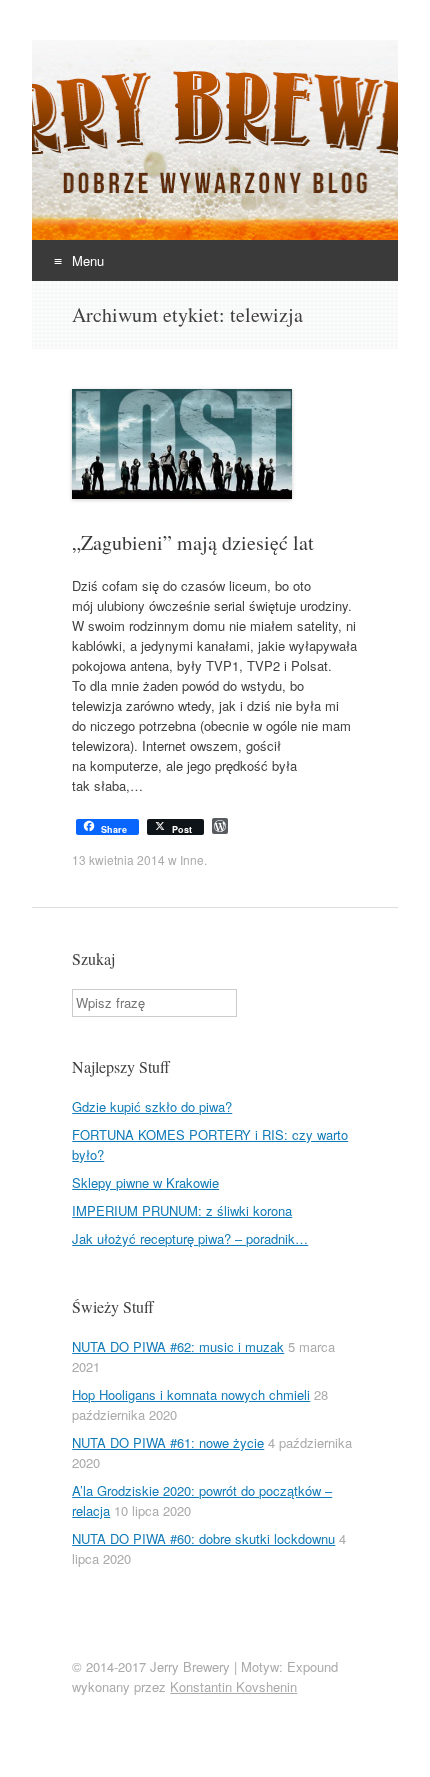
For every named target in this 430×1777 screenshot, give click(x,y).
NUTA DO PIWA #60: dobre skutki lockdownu (203, 1538)
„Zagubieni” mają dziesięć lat (193, 542)
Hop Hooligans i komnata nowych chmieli (191, 1394)
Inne (192, 859)
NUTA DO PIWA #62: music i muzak (178, 1346)
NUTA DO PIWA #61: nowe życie (168, 1442)
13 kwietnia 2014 (118, 859)
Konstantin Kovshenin (233, 1686)
